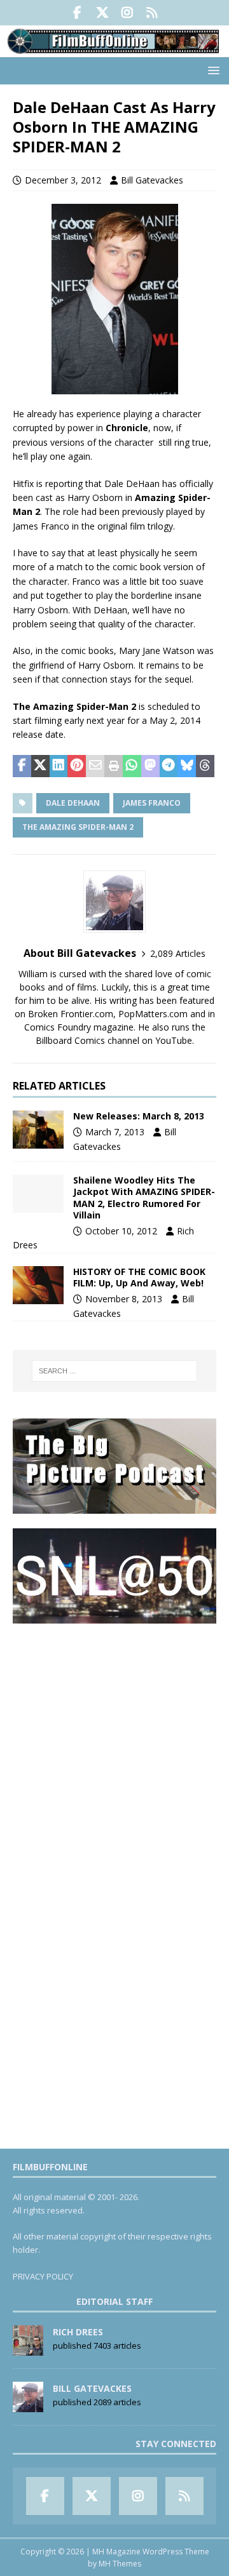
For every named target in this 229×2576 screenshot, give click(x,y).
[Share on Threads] (205, 766)
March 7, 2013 (115, 1132)
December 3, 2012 (63, 180)
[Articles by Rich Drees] (28, 2349)
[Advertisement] (114, 1752)
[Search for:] (114, 1371)
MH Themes (120, 2564)
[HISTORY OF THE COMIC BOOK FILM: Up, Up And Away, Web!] (38, 1285)
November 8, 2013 (124, 1299)
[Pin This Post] (77, 766)
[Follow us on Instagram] (127, 13)
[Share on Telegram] (169, 766)
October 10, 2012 (121, 1231)
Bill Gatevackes (152, 180)
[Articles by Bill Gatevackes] (28, 2405)
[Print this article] (114, 766)
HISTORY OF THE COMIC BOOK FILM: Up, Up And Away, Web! (139, 1277)
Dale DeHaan (73, 803)
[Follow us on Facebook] (77, 13)
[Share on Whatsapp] (132, 766)
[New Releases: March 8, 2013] (38, 1130)
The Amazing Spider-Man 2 (78, 827)
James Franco (152, 803)
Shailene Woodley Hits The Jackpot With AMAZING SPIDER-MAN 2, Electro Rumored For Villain (144, 1198)
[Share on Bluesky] (187, 766)
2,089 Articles (178, 953)
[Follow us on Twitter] (102, 13)
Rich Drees (78, 2332)
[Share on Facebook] (22, 766)
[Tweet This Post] (40, 766)
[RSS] (152, 13)
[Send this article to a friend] (95, 766)
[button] (212, 70)
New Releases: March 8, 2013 (139, 1116)
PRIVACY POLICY (43, 2276)
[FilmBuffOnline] (114, 50)
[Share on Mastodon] (150, 766)
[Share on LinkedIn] (59, 766)
